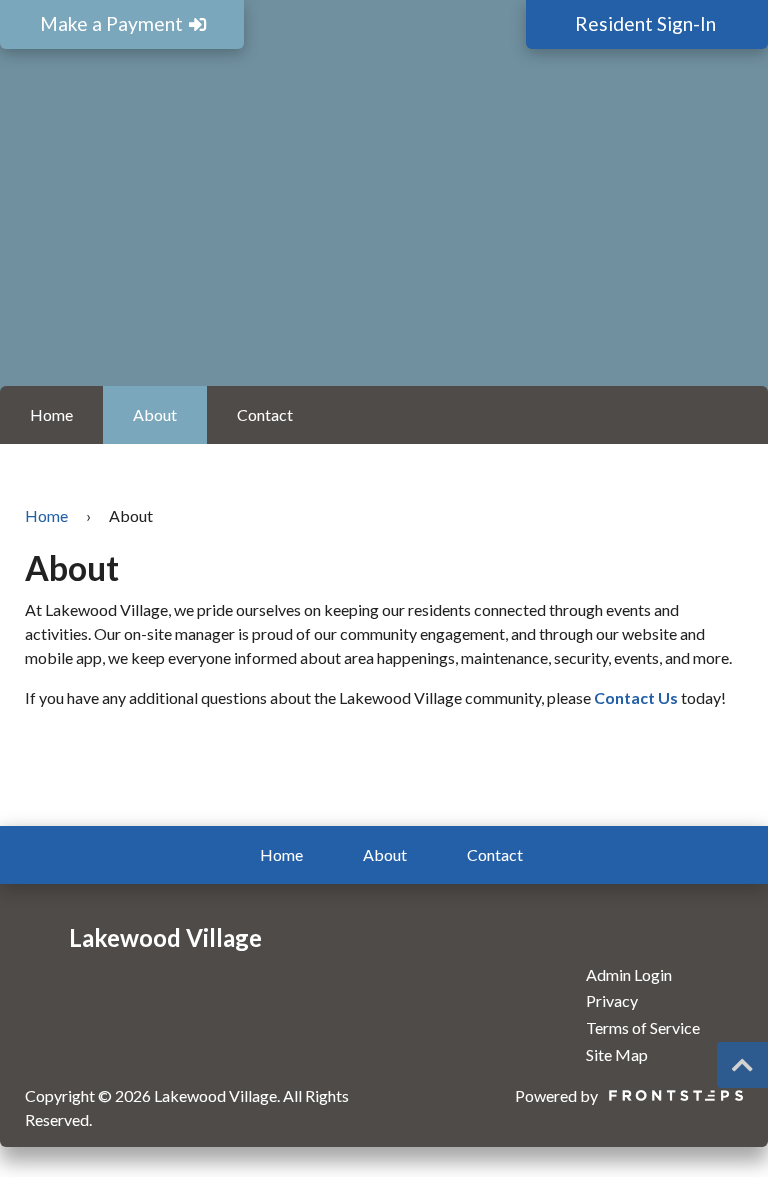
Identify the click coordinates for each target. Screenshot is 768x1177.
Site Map (617, 1054)
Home (51, 414)
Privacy (612, 1000)
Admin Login (629, 974)
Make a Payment (113, 23)
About (155, 414)
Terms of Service (643, 1027)
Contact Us (636, 697)
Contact (265, 414)
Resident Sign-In (647, 23)
